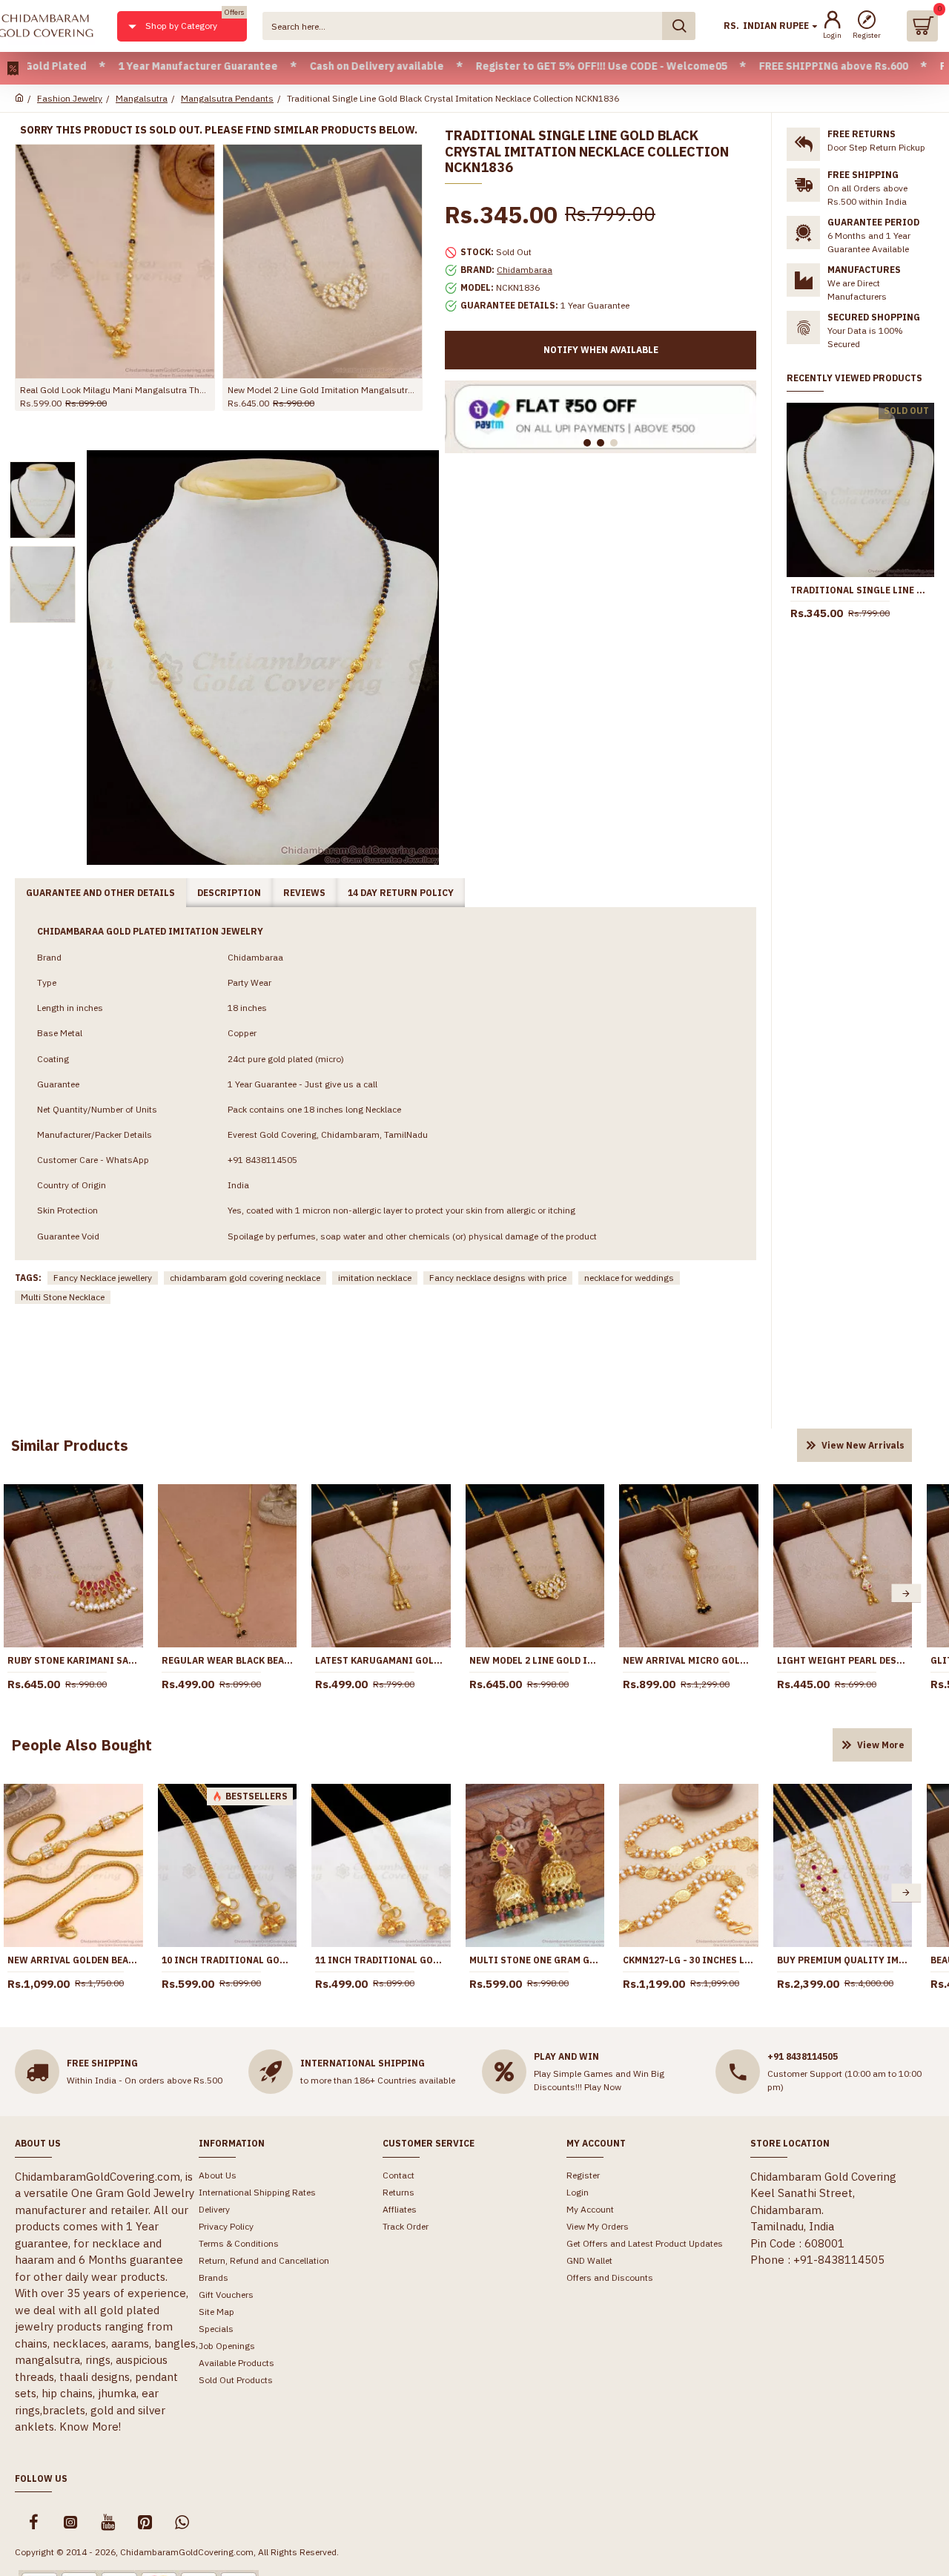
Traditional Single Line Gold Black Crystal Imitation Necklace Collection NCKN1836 (860, 590)
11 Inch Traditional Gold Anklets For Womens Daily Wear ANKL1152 (381, 1960)
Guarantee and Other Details (100, 893)
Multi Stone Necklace (63, 1297)
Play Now (603, 2087)
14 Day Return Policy (401, 893)
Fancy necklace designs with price (498, 1278)
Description (229, 893)
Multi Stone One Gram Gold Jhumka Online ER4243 (535, 1960)
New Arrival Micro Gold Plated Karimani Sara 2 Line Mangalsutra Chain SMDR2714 (689, 1660)
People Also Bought (82, 1745)
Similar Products (70, 1445)
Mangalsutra (142, 98)
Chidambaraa (525, 270)
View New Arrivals (863, 1445)
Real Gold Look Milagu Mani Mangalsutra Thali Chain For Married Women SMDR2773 (115, 390)
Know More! (90, 2427)
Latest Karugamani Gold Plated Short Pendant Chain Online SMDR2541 (381, 1660)
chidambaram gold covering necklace (245, 1278)
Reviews (304, 893)
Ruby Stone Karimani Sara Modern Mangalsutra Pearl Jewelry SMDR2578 (73, 1660)
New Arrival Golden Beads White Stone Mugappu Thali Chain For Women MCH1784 (73, 1960)
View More (881, 1745)
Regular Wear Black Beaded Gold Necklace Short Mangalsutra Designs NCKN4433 (228, 1660)
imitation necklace (375, 1278)
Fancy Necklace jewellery (103, 1278)
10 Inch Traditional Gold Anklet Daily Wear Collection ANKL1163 (228, 1960)
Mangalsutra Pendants (227, 98)
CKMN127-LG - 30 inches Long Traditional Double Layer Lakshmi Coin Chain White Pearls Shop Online (689, 1960)
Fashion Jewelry (70, 98)
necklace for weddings (629, 1278)
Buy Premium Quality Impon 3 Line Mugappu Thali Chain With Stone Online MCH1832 (843, 1960)
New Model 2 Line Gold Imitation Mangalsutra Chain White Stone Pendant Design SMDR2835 (323, 390)
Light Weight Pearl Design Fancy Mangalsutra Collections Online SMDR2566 (843, 1660)
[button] (906, 1594)
